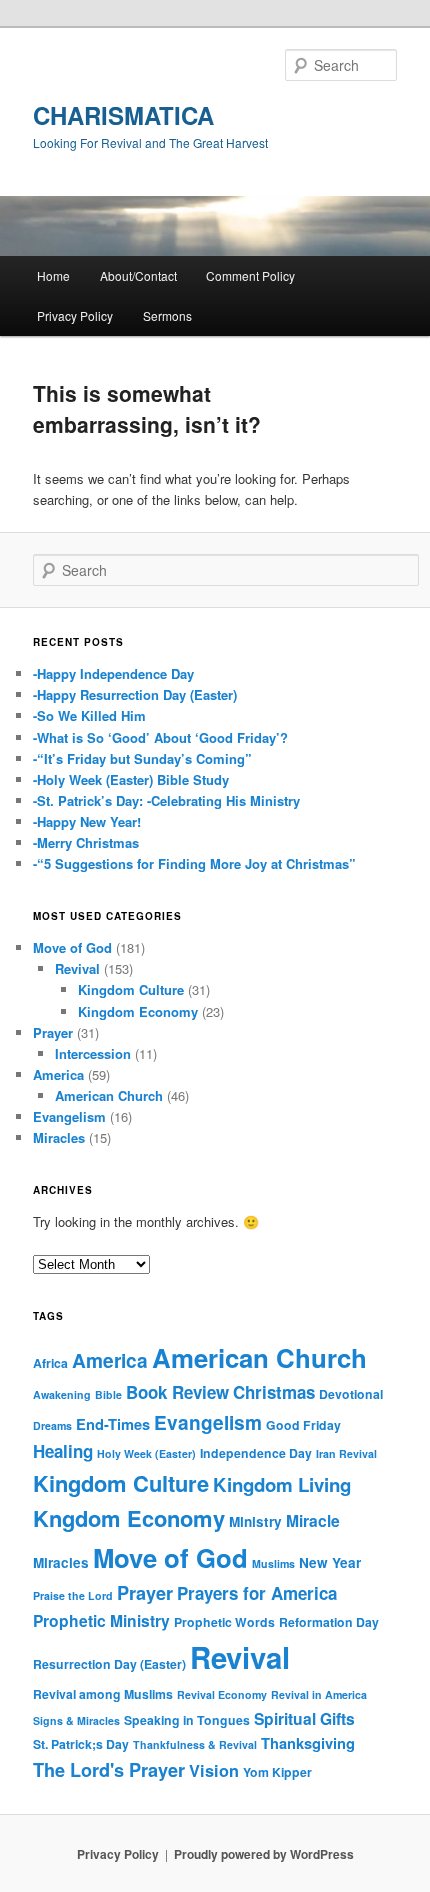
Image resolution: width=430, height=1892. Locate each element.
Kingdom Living (282, 1484)
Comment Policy (250, 275)
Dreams (52, 1425)
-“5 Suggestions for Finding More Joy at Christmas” (194, 863)
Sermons (167, 315)
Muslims (273, 1563)
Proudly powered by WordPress (264, 1854)
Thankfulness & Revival (195, 1744)
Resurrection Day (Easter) (109, 1664)
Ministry (255, 1521)
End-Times (113, 1424)
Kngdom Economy (129, 1518)
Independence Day (256, 1453)
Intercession (93, 1053)
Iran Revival (346, 1453)
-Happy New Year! (87, 821)
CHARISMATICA (123, 115)
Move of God (72, 947)
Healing (63, 1451)
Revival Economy (222, 1694)
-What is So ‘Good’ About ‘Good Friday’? (160, 737)
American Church (109, 1095)
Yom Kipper (277, 1772)
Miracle (313, 1520)
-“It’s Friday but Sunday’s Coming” (142, 758)
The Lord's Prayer (109, 1770)
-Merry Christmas (86, 842)
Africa (50, 1363)
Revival (77, 968)
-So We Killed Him (89, 715)
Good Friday (303, 1425)
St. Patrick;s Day (81, 1744)
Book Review (177, 1392)
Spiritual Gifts (304, 1718)
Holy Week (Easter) (146, 1453)
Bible (108, 1394)
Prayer (53, 1032)
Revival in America (319, 1694)
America (58, 1074)
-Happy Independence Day (113, 673)
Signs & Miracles (76, 1720)
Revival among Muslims (103, 1694)
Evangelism (69, 1116)
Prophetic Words (224, 1622)
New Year (330, 1562)
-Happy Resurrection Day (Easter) (135, 694)
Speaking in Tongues (187, 1720)
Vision (214, 1770)
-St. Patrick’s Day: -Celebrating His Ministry (166, 800)
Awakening (62, 1394)
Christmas (274, 1392)
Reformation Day (329, 1622)
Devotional (351, 1394)
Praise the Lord (73, 1595)
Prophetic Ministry (101, 1620)
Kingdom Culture (131, 989)
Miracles (59, 1137)
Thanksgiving (308, 1743)
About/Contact (138, 275)
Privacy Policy (75, 315)
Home (53, 275)
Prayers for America (257, 1593)
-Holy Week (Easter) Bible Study (131, 779)
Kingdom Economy (138, 1011)
